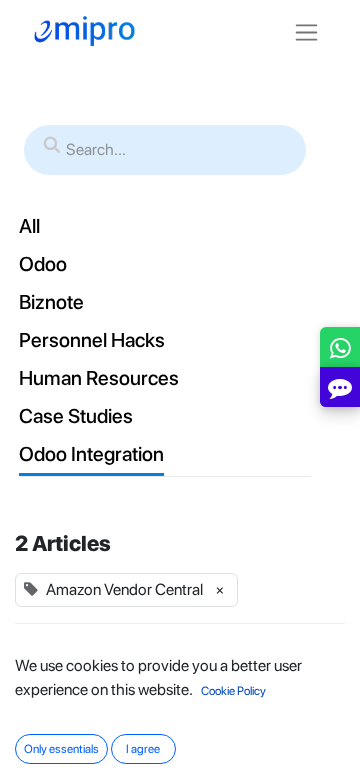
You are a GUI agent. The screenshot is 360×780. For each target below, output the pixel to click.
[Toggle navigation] (306, 31)
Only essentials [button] (61, 749)
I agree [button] (143, 749)
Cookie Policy (233, 691)
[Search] (52, 146)
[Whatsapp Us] (340, 351)
